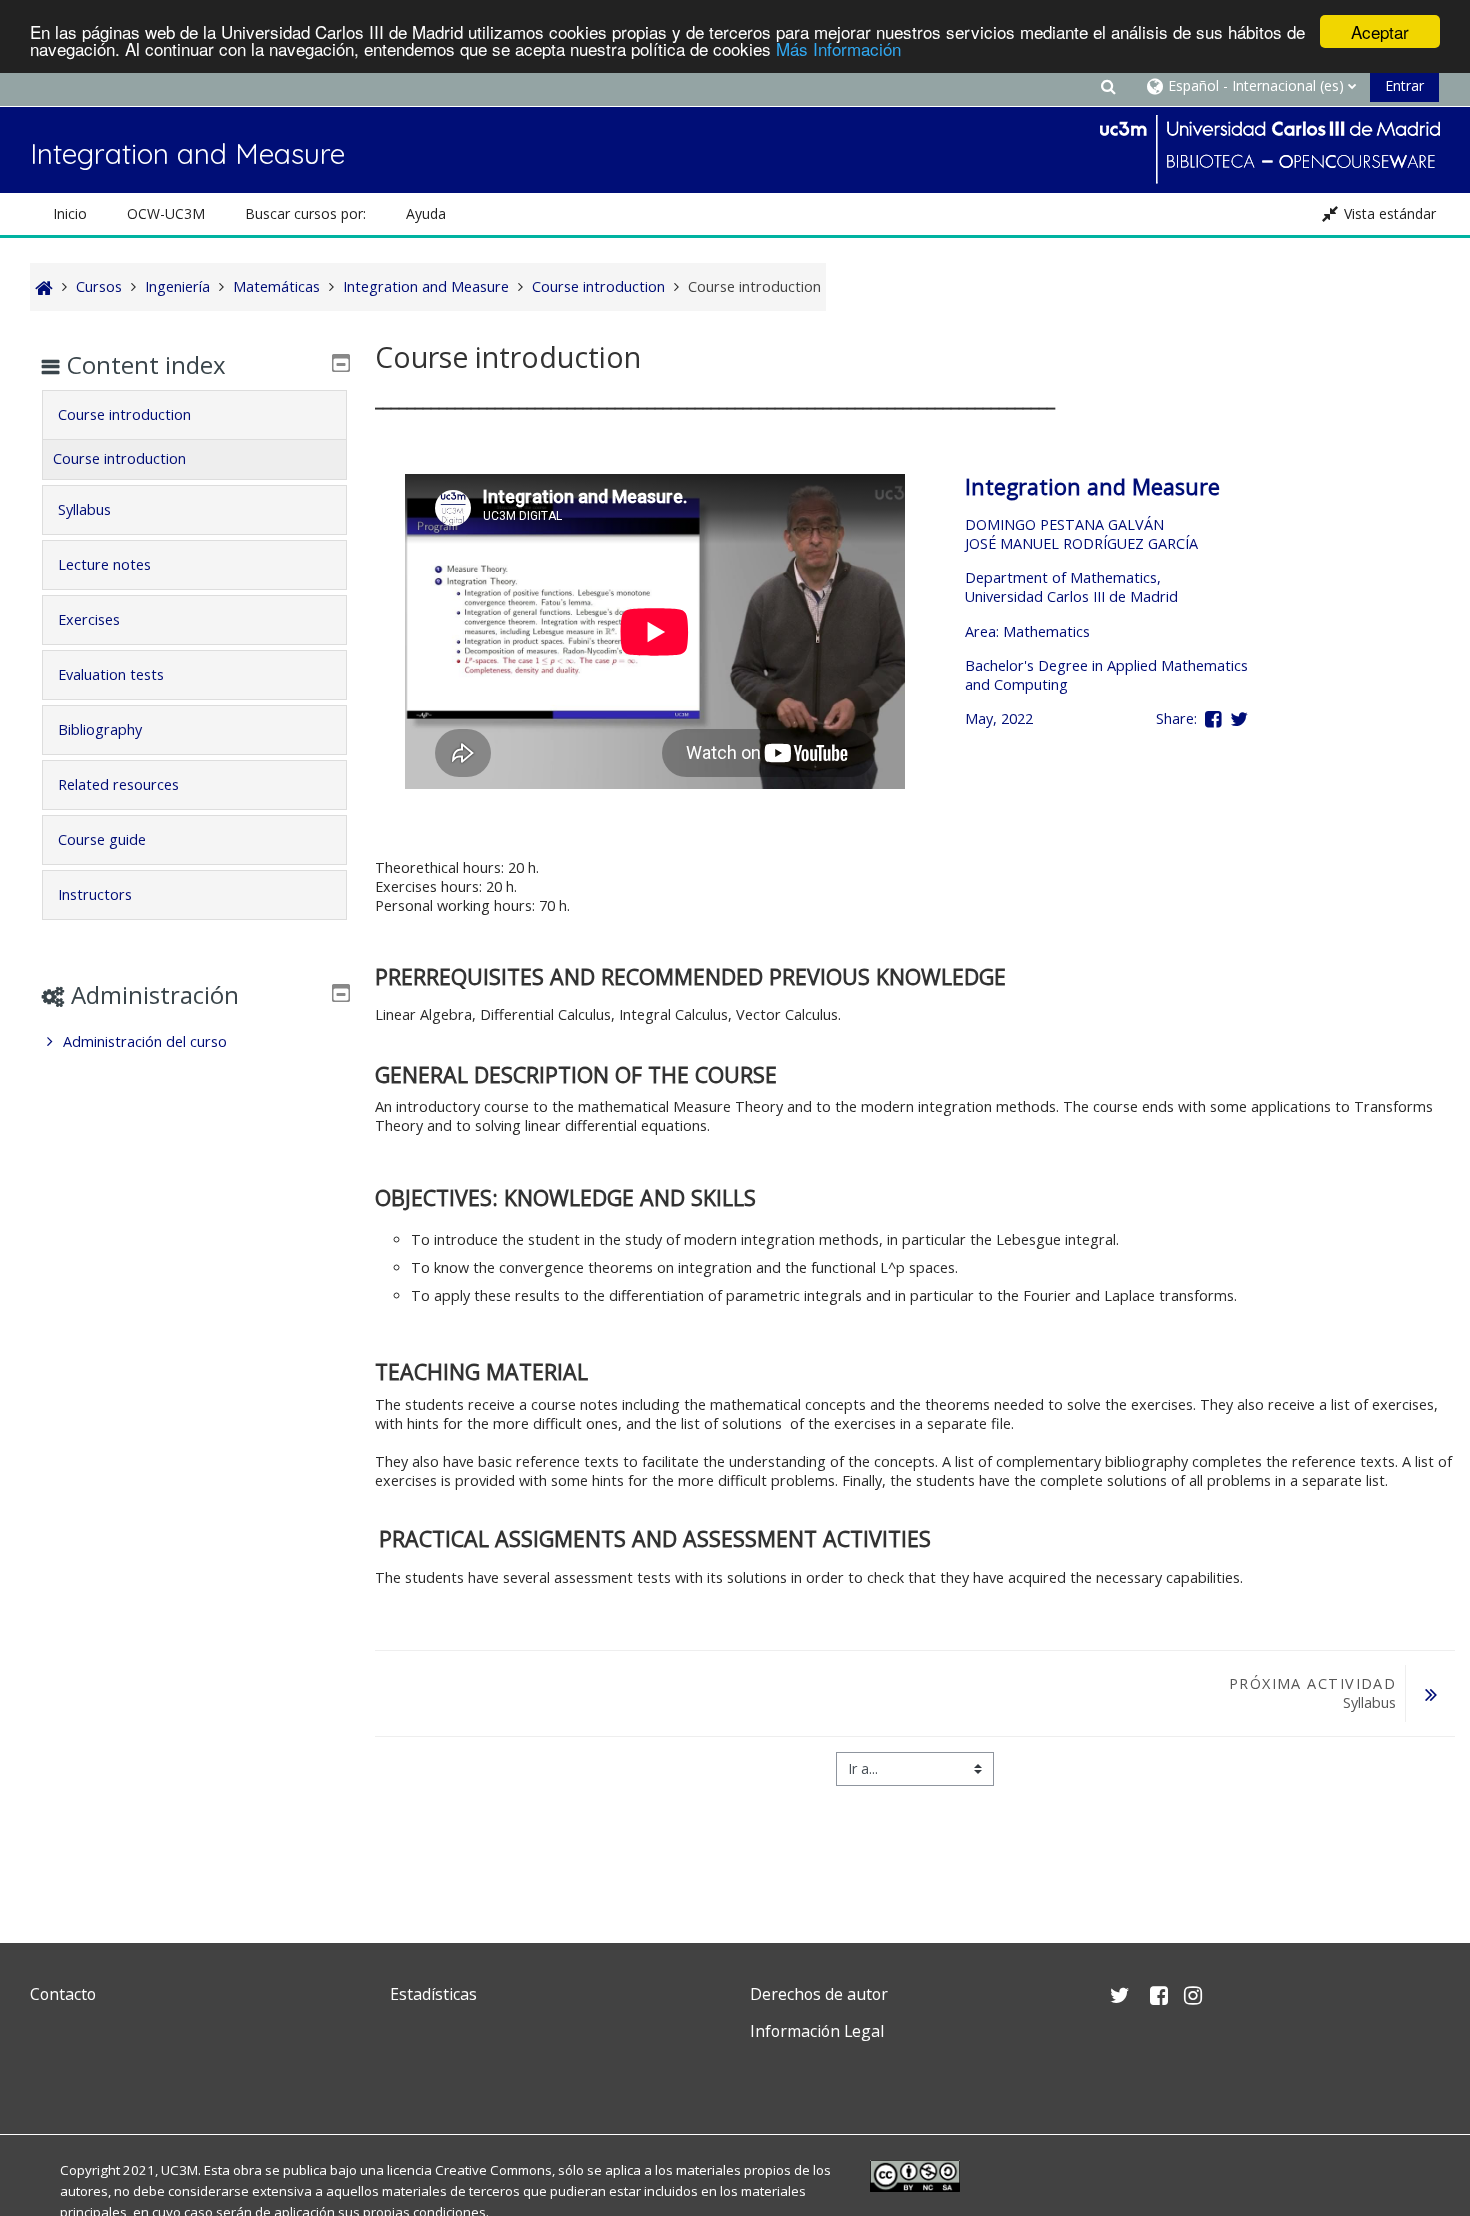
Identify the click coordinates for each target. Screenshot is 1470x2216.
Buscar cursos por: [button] (305, 213)
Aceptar (1380, 31)
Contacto (63, 1994)
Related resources (118, 784)
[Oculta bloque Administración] (341, 993)
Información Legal (817, 2031)
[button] (1108, 85)
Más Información (838, 49)
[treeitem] (194, 1042)
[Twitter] (50, 2078)
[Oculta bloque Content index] (341, 363)
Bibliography (100, 729)
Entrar (1404, 85)
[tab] (194, 415)
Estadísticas (433, 1994)
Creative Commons (493, 2170)
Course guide (102, 839)
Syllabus (84, 509)
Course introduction (124, 414)
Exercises (89, 619)
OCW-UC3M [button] (166, 213)
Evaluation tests (111, 674)
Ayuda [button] (426, 213)
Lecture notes (104, 564)
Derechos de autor (819, 1994)
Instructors (95, 894)
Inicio (70, 213)
